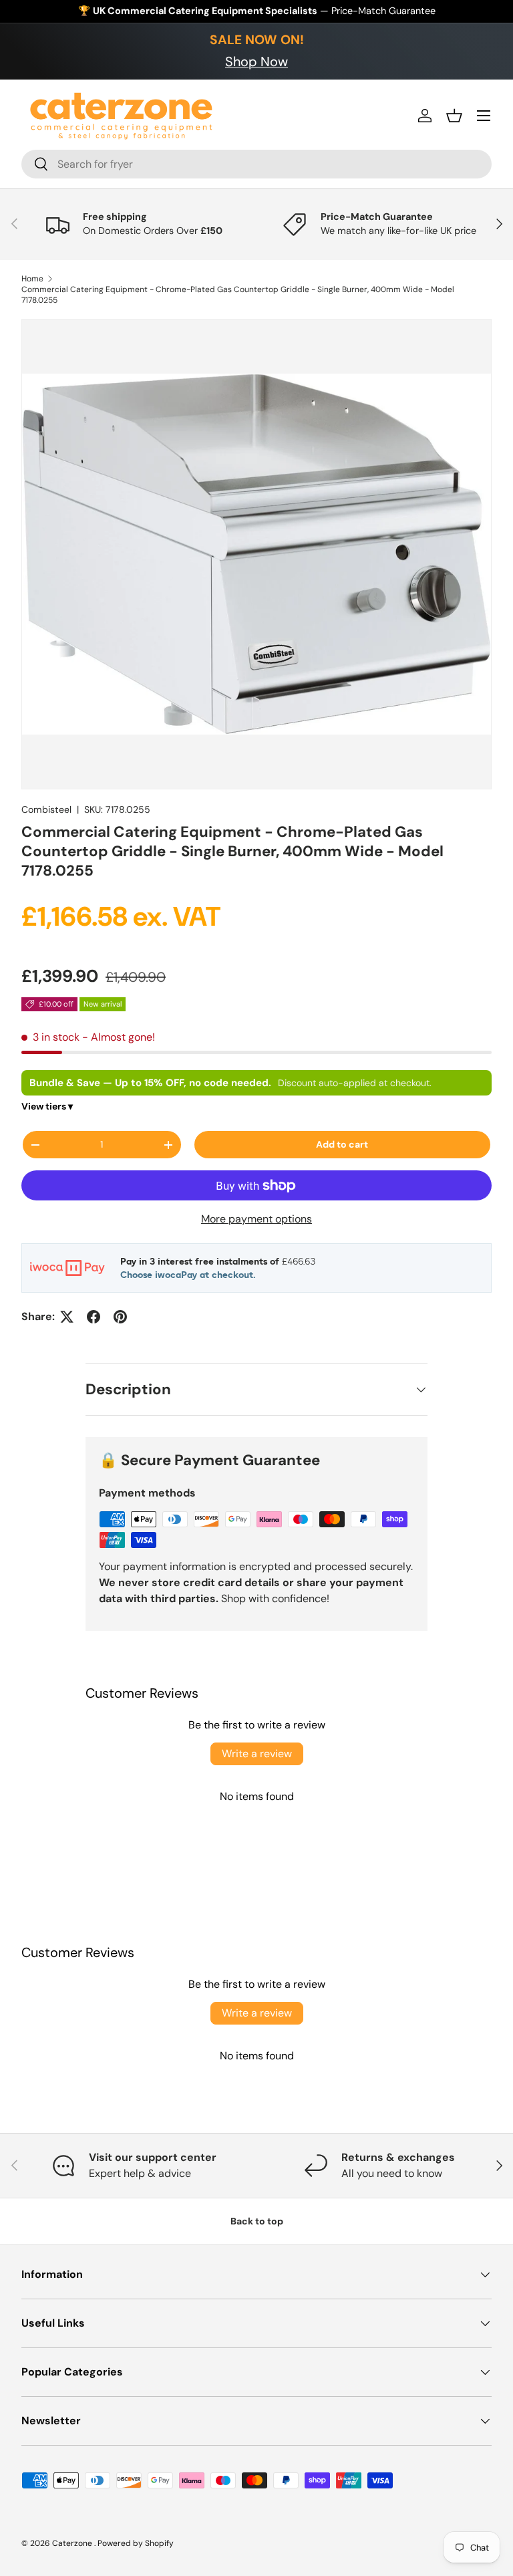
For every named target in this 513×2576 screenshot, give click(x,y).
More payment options (256, 1219)
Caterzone (73, 2543)
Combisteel (46, 809)
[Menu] (484, 116)
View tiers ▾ (47, 1106)
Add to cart (342, 1144)
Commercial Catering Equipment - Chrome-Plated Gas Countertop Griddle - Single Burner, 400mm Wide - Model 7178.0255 (238, 295)
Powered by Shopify (136, 2543)
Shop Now (256, 61)
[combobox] (256, 164)
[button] (454, 116)
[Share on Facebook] (94, 1317)
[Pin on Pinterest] (120, 1317)
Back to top (257, 2221)
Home (32, 279)
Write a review (257, 1754)
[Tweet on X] (67, 1317)
